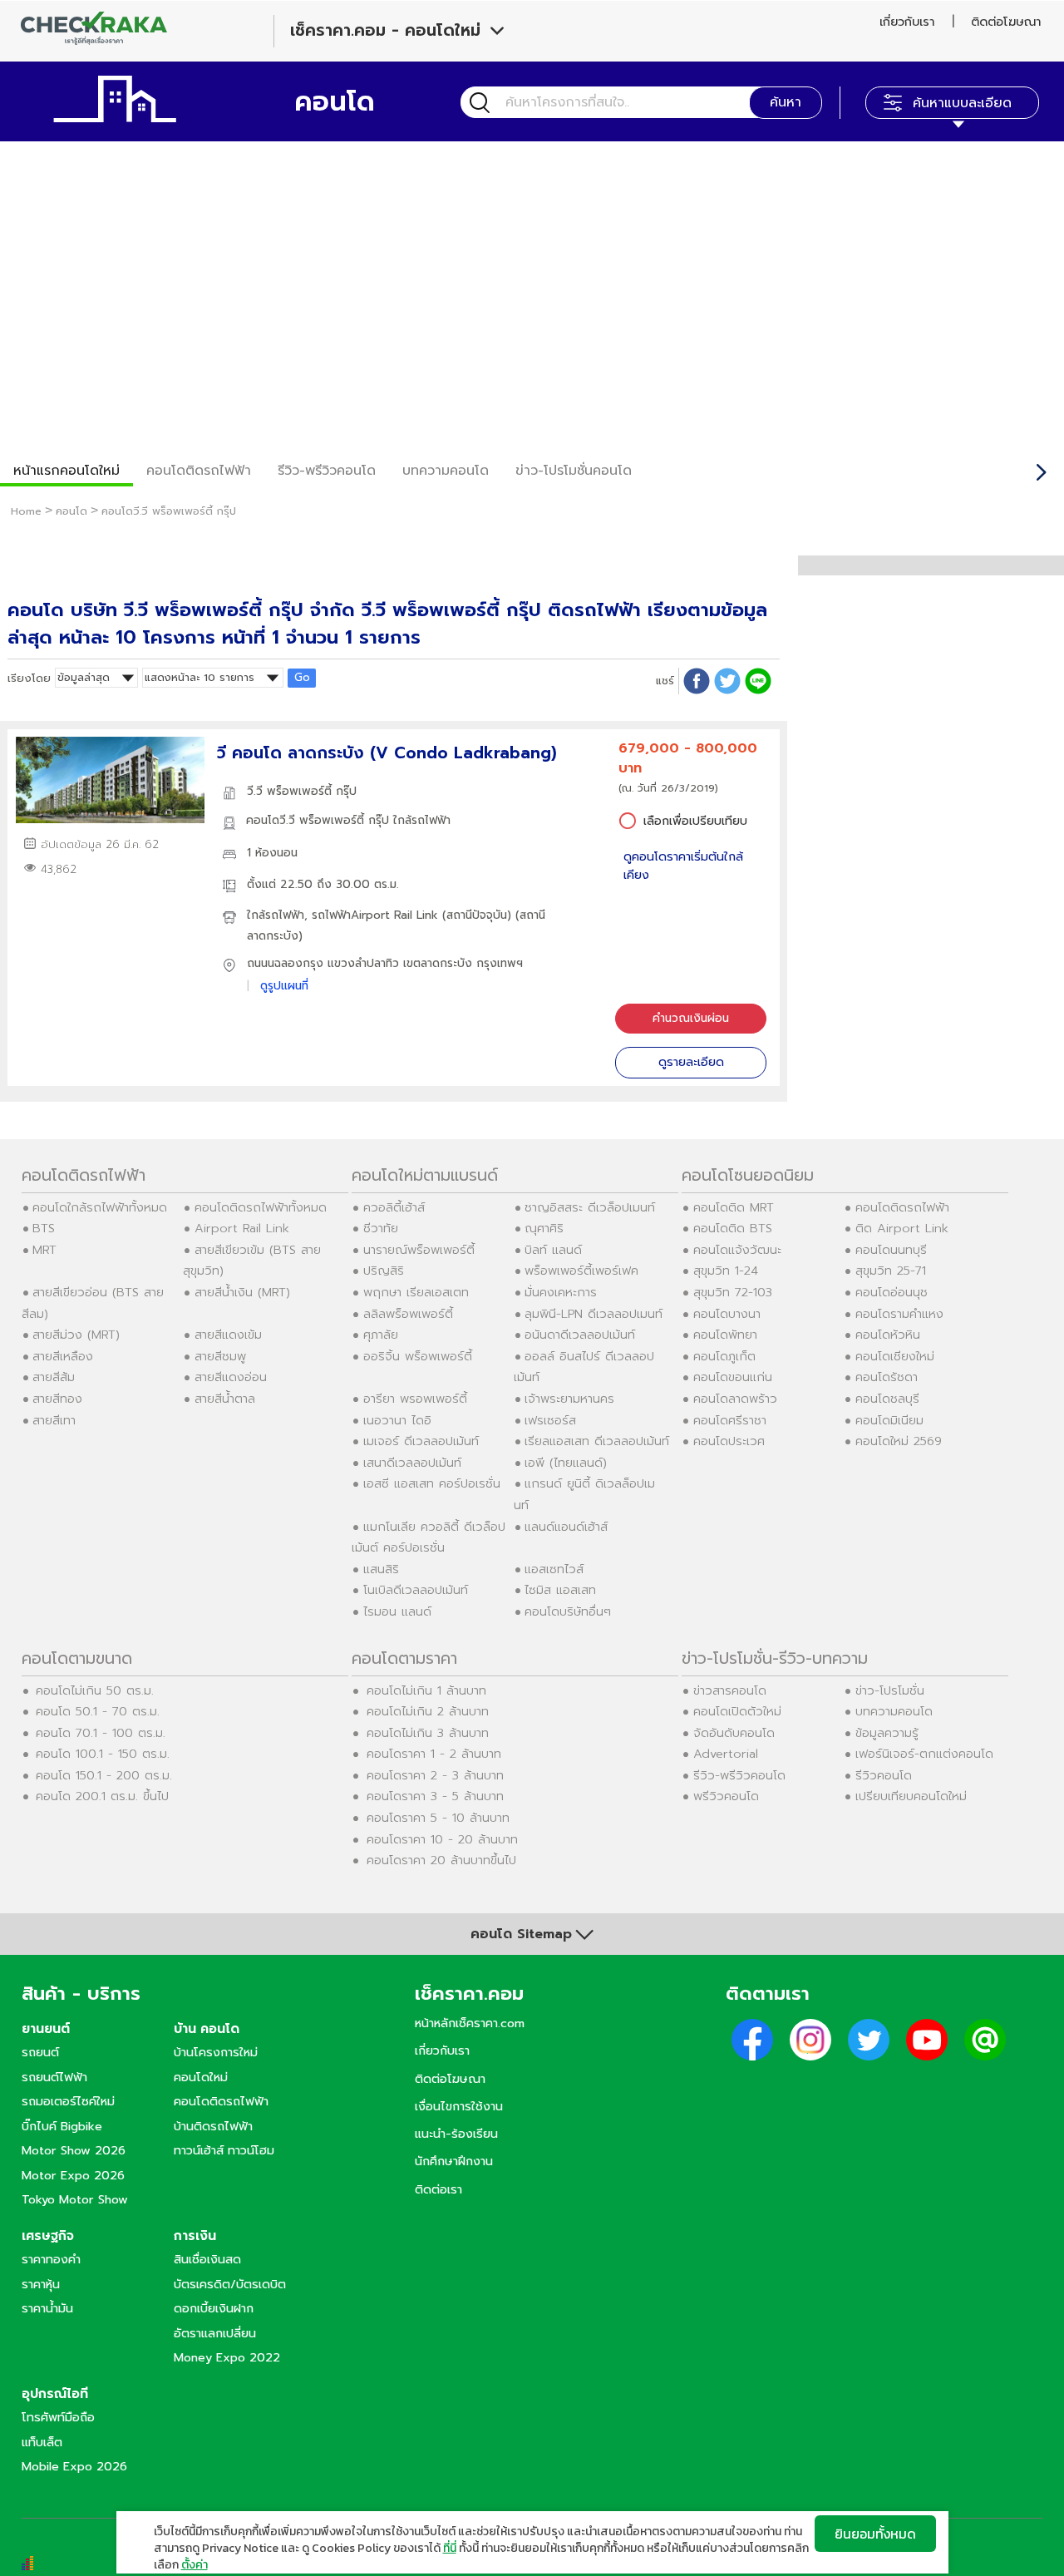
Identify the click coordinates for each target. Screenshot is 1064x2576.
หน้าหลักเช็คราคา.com (470, 2023)
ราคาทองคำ (51, 2259)
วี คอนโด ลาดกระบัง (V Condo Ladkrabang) (387, 753)
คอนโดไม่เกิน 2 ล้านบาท (428, 1711)
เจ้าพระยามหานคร (569, 1399)
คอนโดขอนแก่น (733, 1377)
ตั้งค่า (195, 2565)
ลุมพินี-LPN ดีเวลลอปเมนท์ (594, 1314)
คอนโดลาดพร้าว (735, 1399)
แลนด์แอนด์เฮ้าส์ (566, 1527)
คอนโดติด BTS (733, 1228)
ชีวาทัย (381, 1228)
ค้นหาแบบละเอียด (962, 103)
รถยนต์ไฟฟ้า (54, 2077)
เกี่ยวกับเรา (907, 22)
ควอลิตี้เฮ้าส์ (394, 1207)
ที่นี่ (450, 2548)
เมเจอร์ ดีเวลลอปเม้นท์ (421, 1441)
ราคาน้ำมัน (47, 2308)
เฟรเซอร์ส (550, 1420)
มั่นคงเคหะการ (561, 1292)
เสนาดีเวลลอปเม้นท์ (412, 1463)
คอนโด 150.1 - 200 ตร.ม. (104, 1775)
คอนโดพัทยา (725, 1335)
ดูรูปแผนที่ (284, 986)
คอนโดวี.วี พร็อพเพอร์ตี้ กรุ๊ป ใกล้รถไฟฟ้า (348, 820)
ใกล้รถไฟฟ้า (276, 915)
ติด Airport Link (902, 1228)
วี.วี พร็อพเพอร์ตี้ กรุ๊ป (302, 791)
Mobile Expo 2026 (74, 2466)
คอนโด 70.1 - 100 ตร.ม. (101, 1733)
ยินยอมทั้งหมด (875, 2534)
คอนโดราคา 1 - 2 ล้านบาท (434, 1754)
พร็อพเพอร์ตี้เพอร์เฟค (581, 1271)
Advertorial (726, 1754)
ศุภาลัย (381, 1335)
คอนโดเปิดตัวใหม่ (737, 1711)
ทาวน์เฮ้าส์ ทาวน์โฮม (224, 2150)
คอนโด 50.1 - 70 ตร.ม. (98, 1711)
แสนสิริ (381, 1569)
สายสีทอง (57, 1399)
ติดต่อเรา (438, 2189)
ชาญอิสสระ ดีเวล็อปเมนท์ (590, 1207)
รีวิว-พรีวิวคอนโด (327, 471)
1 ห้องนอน (272, 853)
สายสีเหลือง (63, 1356)
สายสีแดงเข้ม (228, 1335)
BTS (44, 1228)
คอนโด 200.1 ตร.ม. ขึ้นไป (102, 1796)
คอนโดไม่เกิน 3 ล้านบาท (428, 1733)
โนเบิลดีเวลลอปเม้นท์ (416, 1590)
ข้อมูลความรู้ (887, 1733)
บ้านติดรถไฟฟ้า (213, 2126)
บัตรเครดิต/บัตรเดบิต (230, 2284)
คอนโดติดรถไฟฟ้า (199, 471)
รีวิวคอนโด (884, 1775)
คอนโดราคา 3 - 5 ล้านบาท (435, 1796)
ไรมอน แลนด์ (397, 1611)
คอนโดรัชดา (887, 1377)
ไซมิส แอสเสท (560, 1590)
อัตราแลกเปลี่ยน (215, 2333)
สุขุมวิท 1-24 (726, 1271)
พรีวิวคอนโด (726, 1796)
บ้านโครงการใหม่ (216, 2052)
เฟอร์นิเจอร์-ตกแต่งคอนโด (924, 1754)
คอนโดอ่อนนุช (892, 1292)
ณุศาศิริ (544, 1228)
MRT (44, 1250)
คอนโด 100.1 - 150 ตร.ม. (103, 1754)
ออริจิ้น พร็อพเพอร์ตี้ (418, 1356)
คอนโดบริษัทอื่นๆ (568, 1611)
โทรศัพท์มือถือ (58, 2417)
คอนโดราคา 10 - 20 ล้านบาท (442, 1839)
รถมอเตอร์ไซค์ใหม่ (68, 2101)
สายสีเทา (54, 1420)
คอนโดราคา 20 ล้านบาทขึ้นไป (441, 1860)
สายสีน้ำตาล (225, 1399)
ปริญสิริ (384, 1271)
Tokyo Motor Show (75, 2199)
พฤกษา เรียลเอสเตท (416, 1292)
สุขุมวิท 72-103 (733, 1292)
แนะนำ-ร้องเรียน (456, 2134)
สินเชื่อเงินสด (207, 2259)
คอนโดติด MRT (734, 1207)
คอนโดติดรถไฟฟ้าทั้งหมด (261, 1207)
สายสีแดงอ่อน (231, 1377)
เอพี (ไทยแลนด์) (566, 1463)
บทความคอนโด (446, 471)
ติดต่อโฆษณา (1006, 22)
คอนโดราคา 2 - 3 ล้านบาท (435, 1775)
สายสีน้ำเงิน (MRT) (242, 1292)
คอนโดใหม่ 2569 (899, 1441)
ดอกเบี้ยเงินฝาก (214, 2308)
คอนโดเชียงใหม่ (895, 1356)
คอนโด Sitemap (521, 1934)
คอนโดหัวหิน (888, 1335)
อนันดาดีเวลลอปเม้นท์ (580, 1335)
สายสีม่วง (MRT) (76, 1335)
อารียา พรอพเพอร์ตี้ (415, 1399)
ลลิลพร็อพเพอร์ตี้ (408, 1314)
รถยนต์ (40, 2052)
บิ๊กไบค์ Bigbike (62, 2126)
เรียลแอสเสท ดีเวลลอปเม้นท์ (597, 1441)
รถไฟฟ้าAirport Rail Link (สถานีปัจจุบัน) (411, 915)
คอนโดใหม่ (201, 2077)
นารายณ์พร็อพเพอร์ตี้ (419, 1250)
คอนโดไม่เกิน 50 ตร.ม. (95, 1690)
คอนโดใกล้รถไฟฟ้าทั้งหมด (100, 1207)
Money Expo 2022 (227, 2357)
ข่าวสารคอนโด (730, 1690)
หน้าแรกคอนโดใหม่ (66, 471)
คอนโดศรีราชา (730, 1420)
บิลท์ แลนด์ (553, 1250)
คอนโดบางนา (727, 1314)
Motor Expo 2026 (73, 2175)
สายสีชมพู (220, 1356)
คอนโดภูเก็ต (724, 1356)
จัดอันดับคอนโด (734, 1733)
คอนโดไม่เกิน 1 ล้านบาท (426, 1690)
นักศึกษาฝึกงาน (454, 2161)
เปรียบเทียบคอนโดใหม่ (911, 1796)
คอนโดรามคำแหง (899, 1314)
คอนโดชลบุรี (887, 1399)
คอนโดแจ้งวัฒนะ (737, 1250)
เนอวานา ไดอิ (397, 1420)
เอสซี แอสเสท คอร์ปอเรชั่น (432, 1483)
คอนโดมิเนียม (889, 1420)
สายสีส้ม (54, 1377)
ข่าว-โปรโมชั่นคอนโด (574, 471)
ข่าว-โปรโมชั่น (890, 1690)
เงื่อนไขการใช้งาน (459, 2106)
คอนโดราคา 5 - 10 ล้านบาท (438, 1818)
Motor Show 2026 (74, 2150)
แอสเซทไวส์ (554, 1569)
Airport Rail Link (242, 1228)
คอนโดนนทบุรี (891, 1250)
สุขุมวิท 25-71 (891, 1271)
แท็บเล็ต (42, 2442)
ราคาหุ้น (41, 2284)
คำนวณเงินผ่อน (691, 1018)
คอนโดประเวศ (729, 1441)
